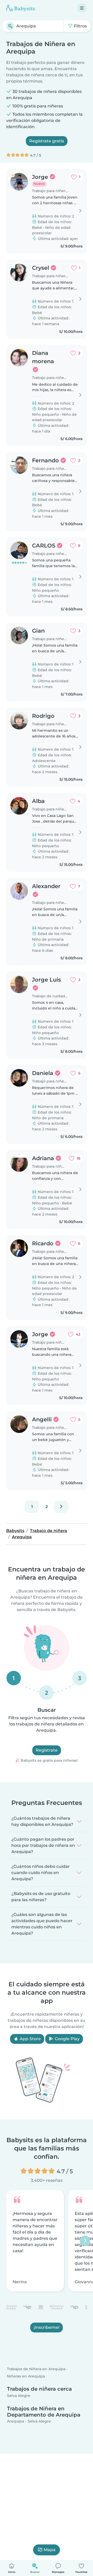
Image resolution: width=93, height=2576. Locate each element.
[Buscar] (10, 26)
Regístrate (47, 1750)
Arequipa (16, 2421)
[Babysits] (21, 8)
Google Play (67, 2039)
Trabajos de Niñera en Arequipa (36, 2369)
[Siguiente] (61, 1507)
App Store (30, 2039)
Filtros (80, 26)
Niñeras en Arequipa (26, 2376)
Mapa (50, 2550)
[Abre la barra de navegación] (82, 8)
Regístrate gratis (47, 141)
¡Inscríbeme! (47, 2327)
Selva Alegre (19, 2396)
